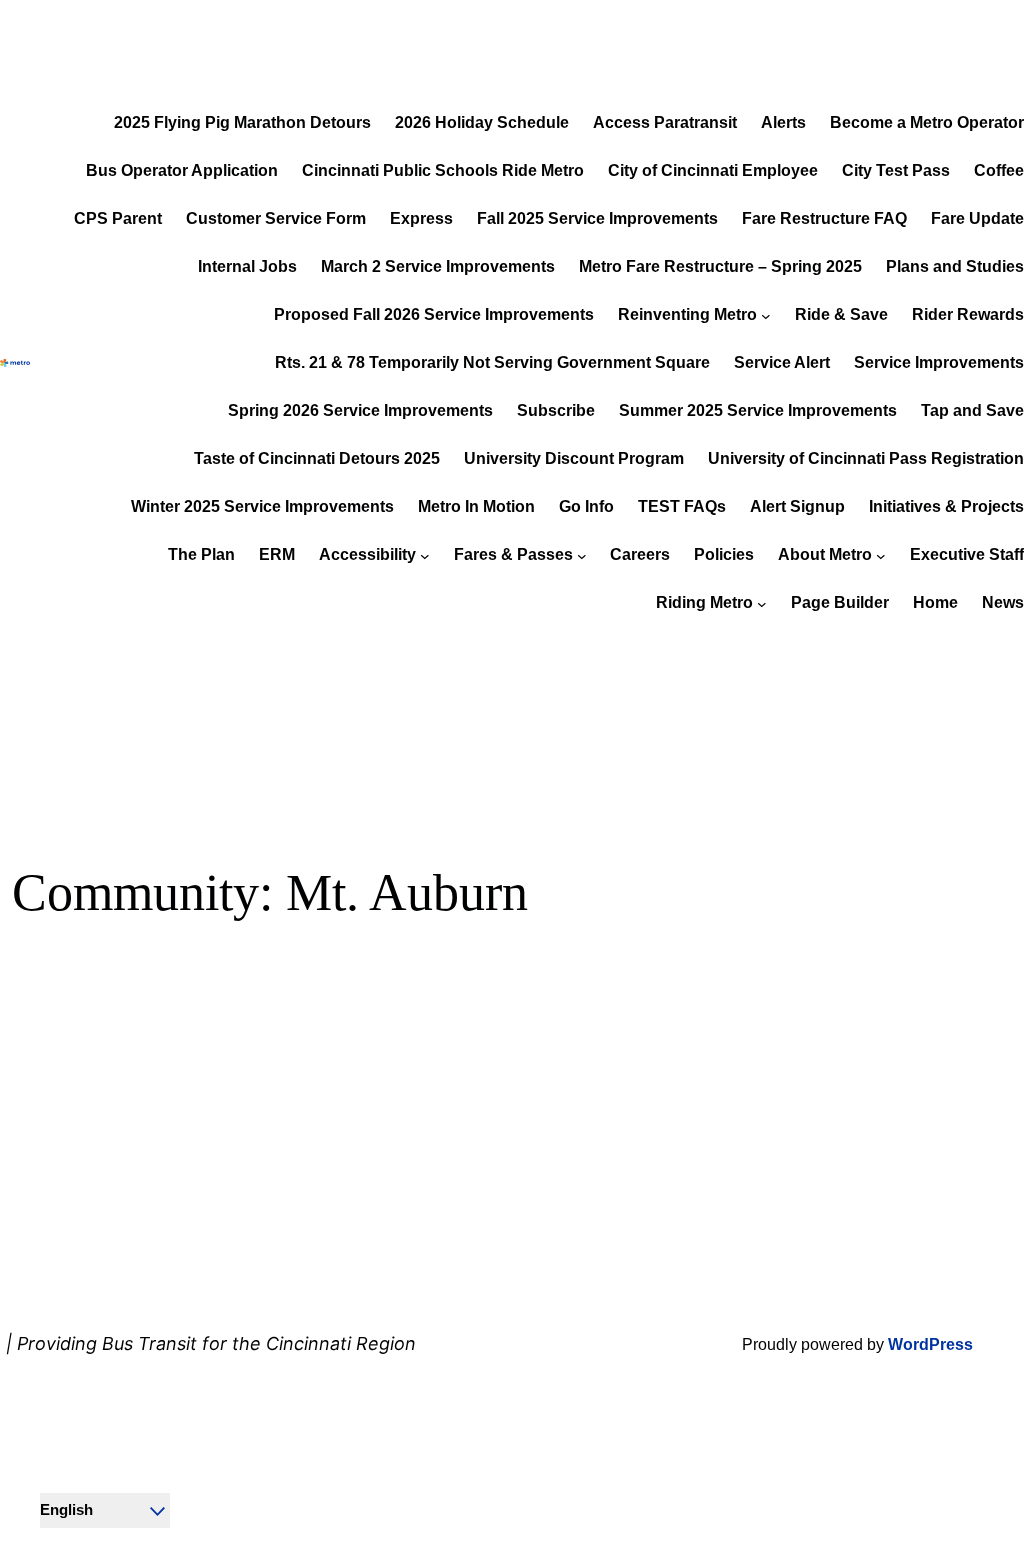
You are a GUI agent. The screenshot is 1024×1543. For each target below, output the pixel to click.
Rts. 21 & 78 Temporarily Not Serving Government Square (492, 362)
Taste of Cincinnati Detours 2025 (317, 458)
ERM (277, 554)
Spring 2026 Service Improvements (360, 410)
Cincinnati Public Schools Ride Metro (443, 170)
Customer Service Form (276, 218)
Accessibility (367, 554)
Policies (724, 554)
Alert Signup (797, 506)
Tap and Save (972, 410)
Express (421, 218)
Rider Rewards (968, 314)
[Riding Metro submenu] (762, 603)
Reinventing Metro (687, 314)
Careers (640, 554)
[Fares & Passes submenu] (582, 555)
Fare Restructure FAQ (824, 218)
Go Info (586, 506)
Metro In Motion (476, 506)
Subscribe (556, 410)
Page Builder (840, 602)
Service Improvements (939, 362)
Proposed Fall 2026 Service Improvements (434, 314)
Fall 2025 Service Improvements (597, 218)
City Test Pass (896, 170)
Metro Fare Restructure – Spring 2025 (720, 266)
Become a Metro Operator (927, 122)
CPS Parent (118, 218)
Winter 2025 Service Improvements (262, 506)
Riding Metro (704, 602)
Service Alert (782, 362)
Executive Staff (967, 554)
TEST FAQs (682, 506)
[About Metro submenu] (881, 555)
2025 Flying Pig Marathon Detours (242, 122)
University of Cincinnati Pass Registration (866, 458)
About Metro (825, 554)
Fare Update (977, 218)
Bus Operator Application (182, 170)
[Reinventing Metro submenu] (766, 315)
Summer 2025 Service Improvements (758, 410)
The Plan (201, 554)
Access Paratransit (665, 122)
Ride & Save (841, 314)
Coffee (999, 170)
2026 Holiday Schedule (482, 122)
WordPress (930, 1344)
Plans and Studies (955, 266)
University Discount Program (574, 458)
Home (935, 602)
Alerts (783, 122)
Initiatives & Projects (946, 506)
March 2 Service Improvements (438, 266)
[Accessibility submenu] (425, 555)
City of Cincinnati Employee (713, 170)
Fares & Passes (513, 554)
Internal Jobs (247, 266)
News (1003, 602)
